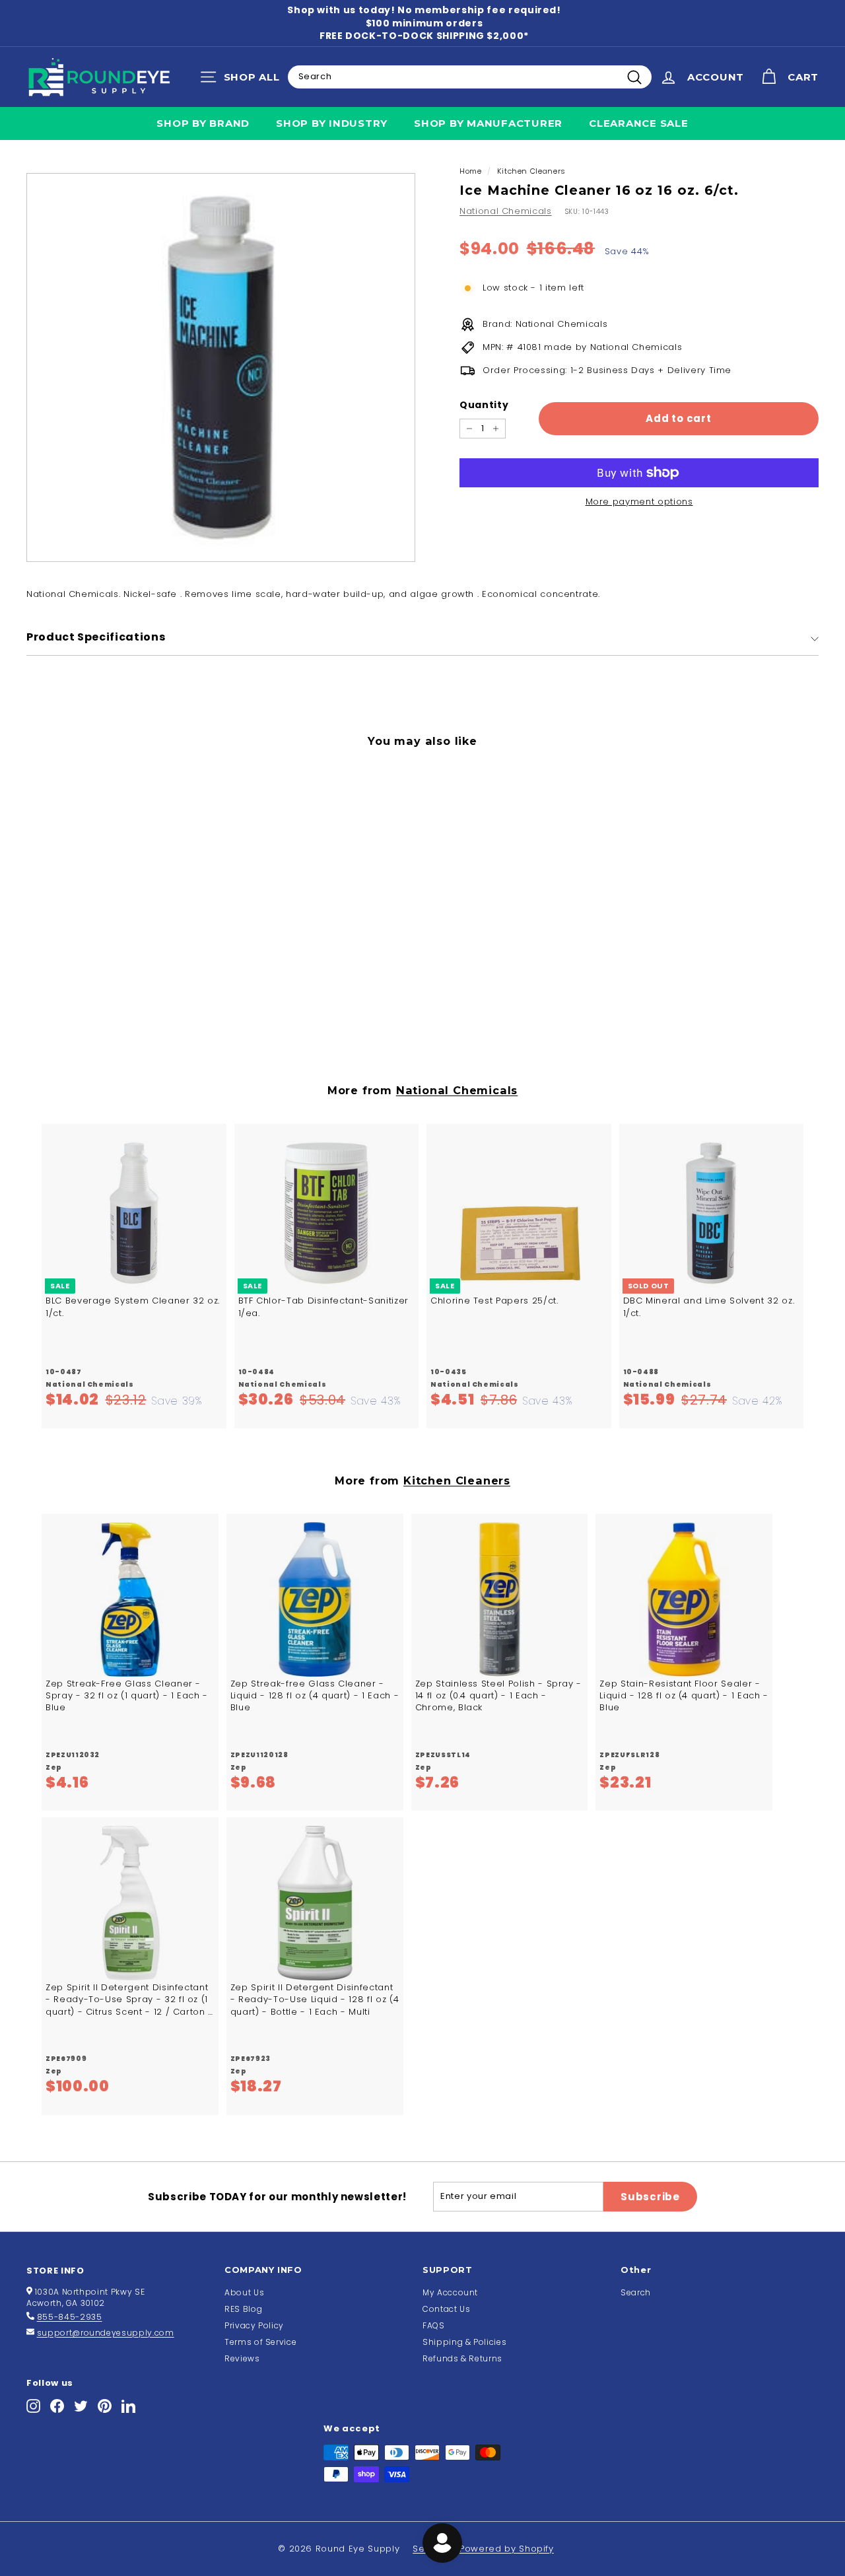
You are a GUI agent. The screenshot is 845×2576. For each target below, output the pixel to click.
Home (471, 171)
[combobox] (470, 77)
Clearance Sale (639, 123)
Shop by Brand (203, 123)
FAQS (434, 2325)
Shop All (243, 80)
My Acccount (450, 2292)
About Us (244, 2292)
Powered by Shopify (507, 2549)
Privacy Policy (254, 2325)
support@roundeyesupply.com (106, 2333)
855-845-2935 (70, 2317)
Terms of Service (260, 2342)
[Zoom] (221, 367)
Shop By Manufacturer (488, 123)
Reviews (242, 2358)
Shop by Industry (332, 123)
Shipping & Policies (464, 2342)
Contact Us (447, 2309)
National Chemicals (506, 211)
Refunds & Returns (462, 2358)
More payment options (639, 502)
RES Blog (243, 2309)
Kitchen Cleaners (531, 171)
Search (636, 2292)
